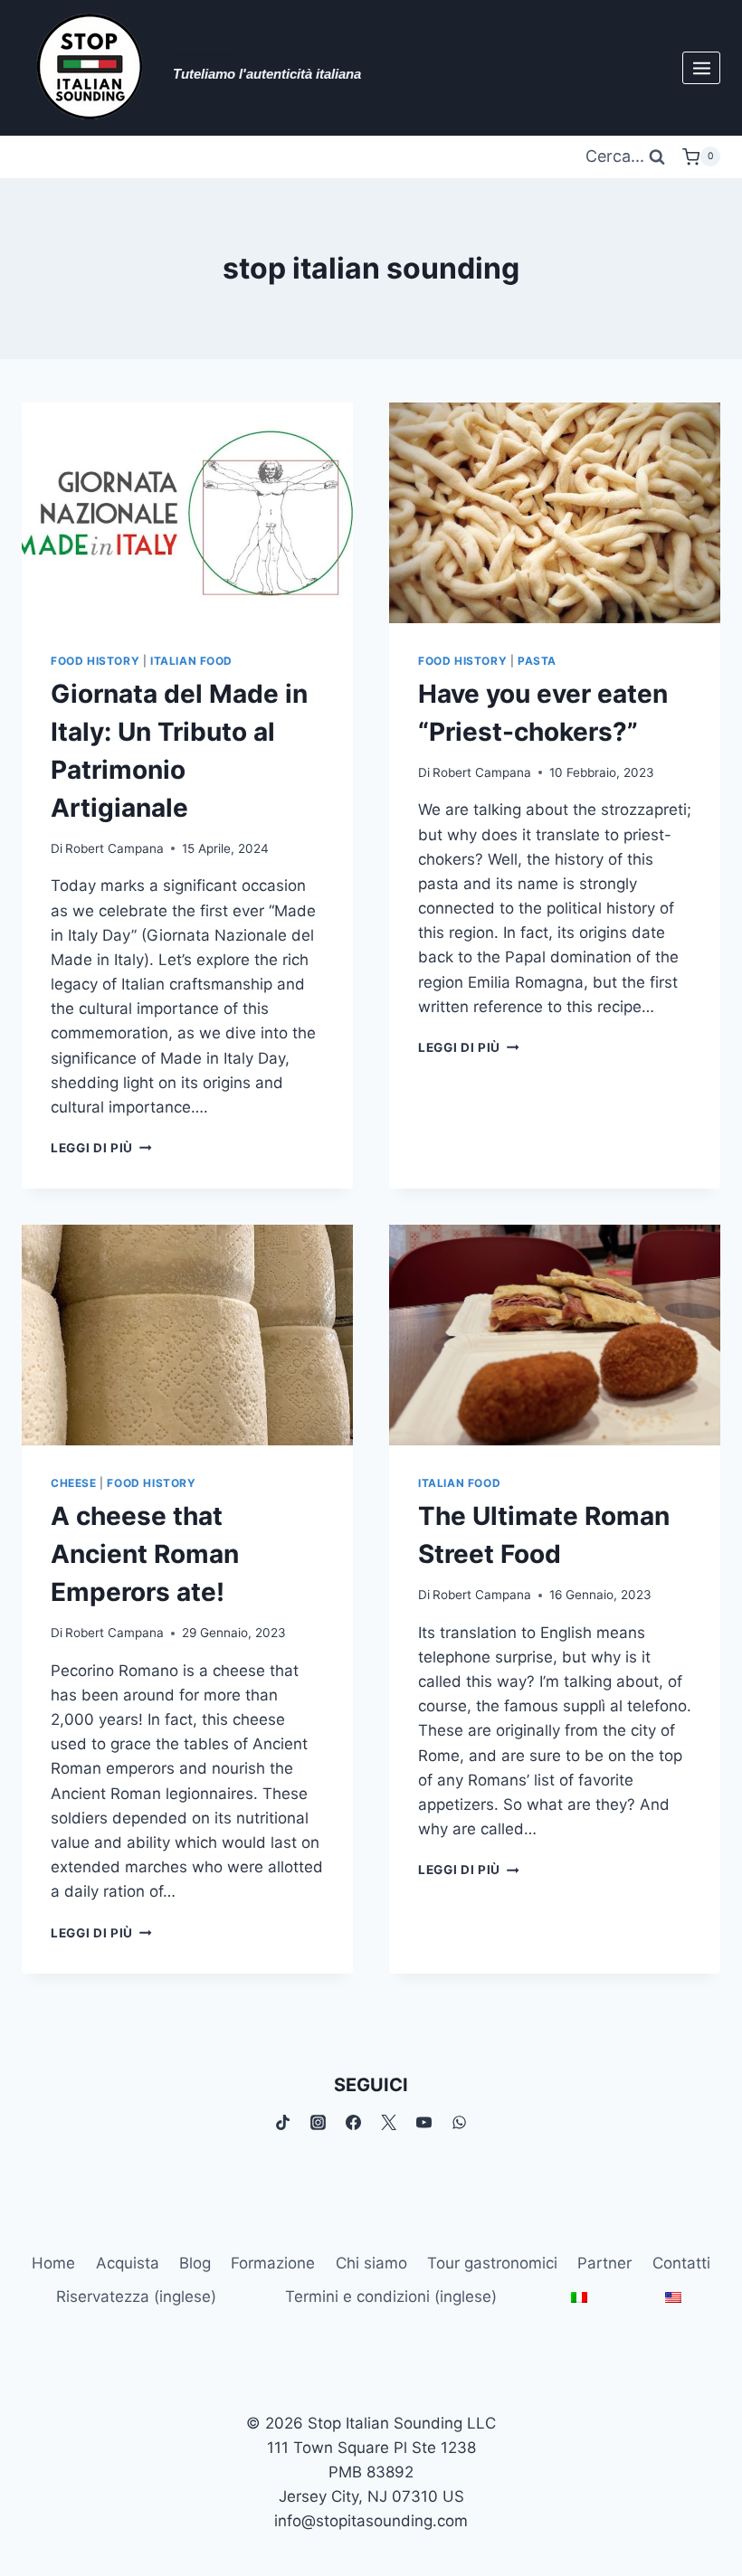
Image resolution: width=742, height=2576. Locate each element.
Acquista (128, 2263)
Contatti (681, 2263)
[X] (389, 2123)
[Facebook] (353, 2123)
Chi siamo (371, 2263)
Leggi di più (101, 1148)
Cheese (74, 1483)
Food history (95, 661)
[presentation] (187, 513)
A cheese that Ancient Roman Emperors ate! (145, 1554)
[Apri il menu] (701, 68)
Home (53, 2263)
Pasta (537, 661)
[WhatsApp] (460, 2123)
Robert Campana (114, 848)
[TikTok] (282, 2123)
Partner (604, 2263)
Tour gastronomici (492, 2263)
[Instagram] (318, 2123)
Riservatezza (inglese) (136, 2297)
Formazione (273, 2263)
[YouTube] (424, 2123)
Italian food (191, 661)
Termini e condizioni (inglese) (391, 2297)
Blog (195, 2263)
